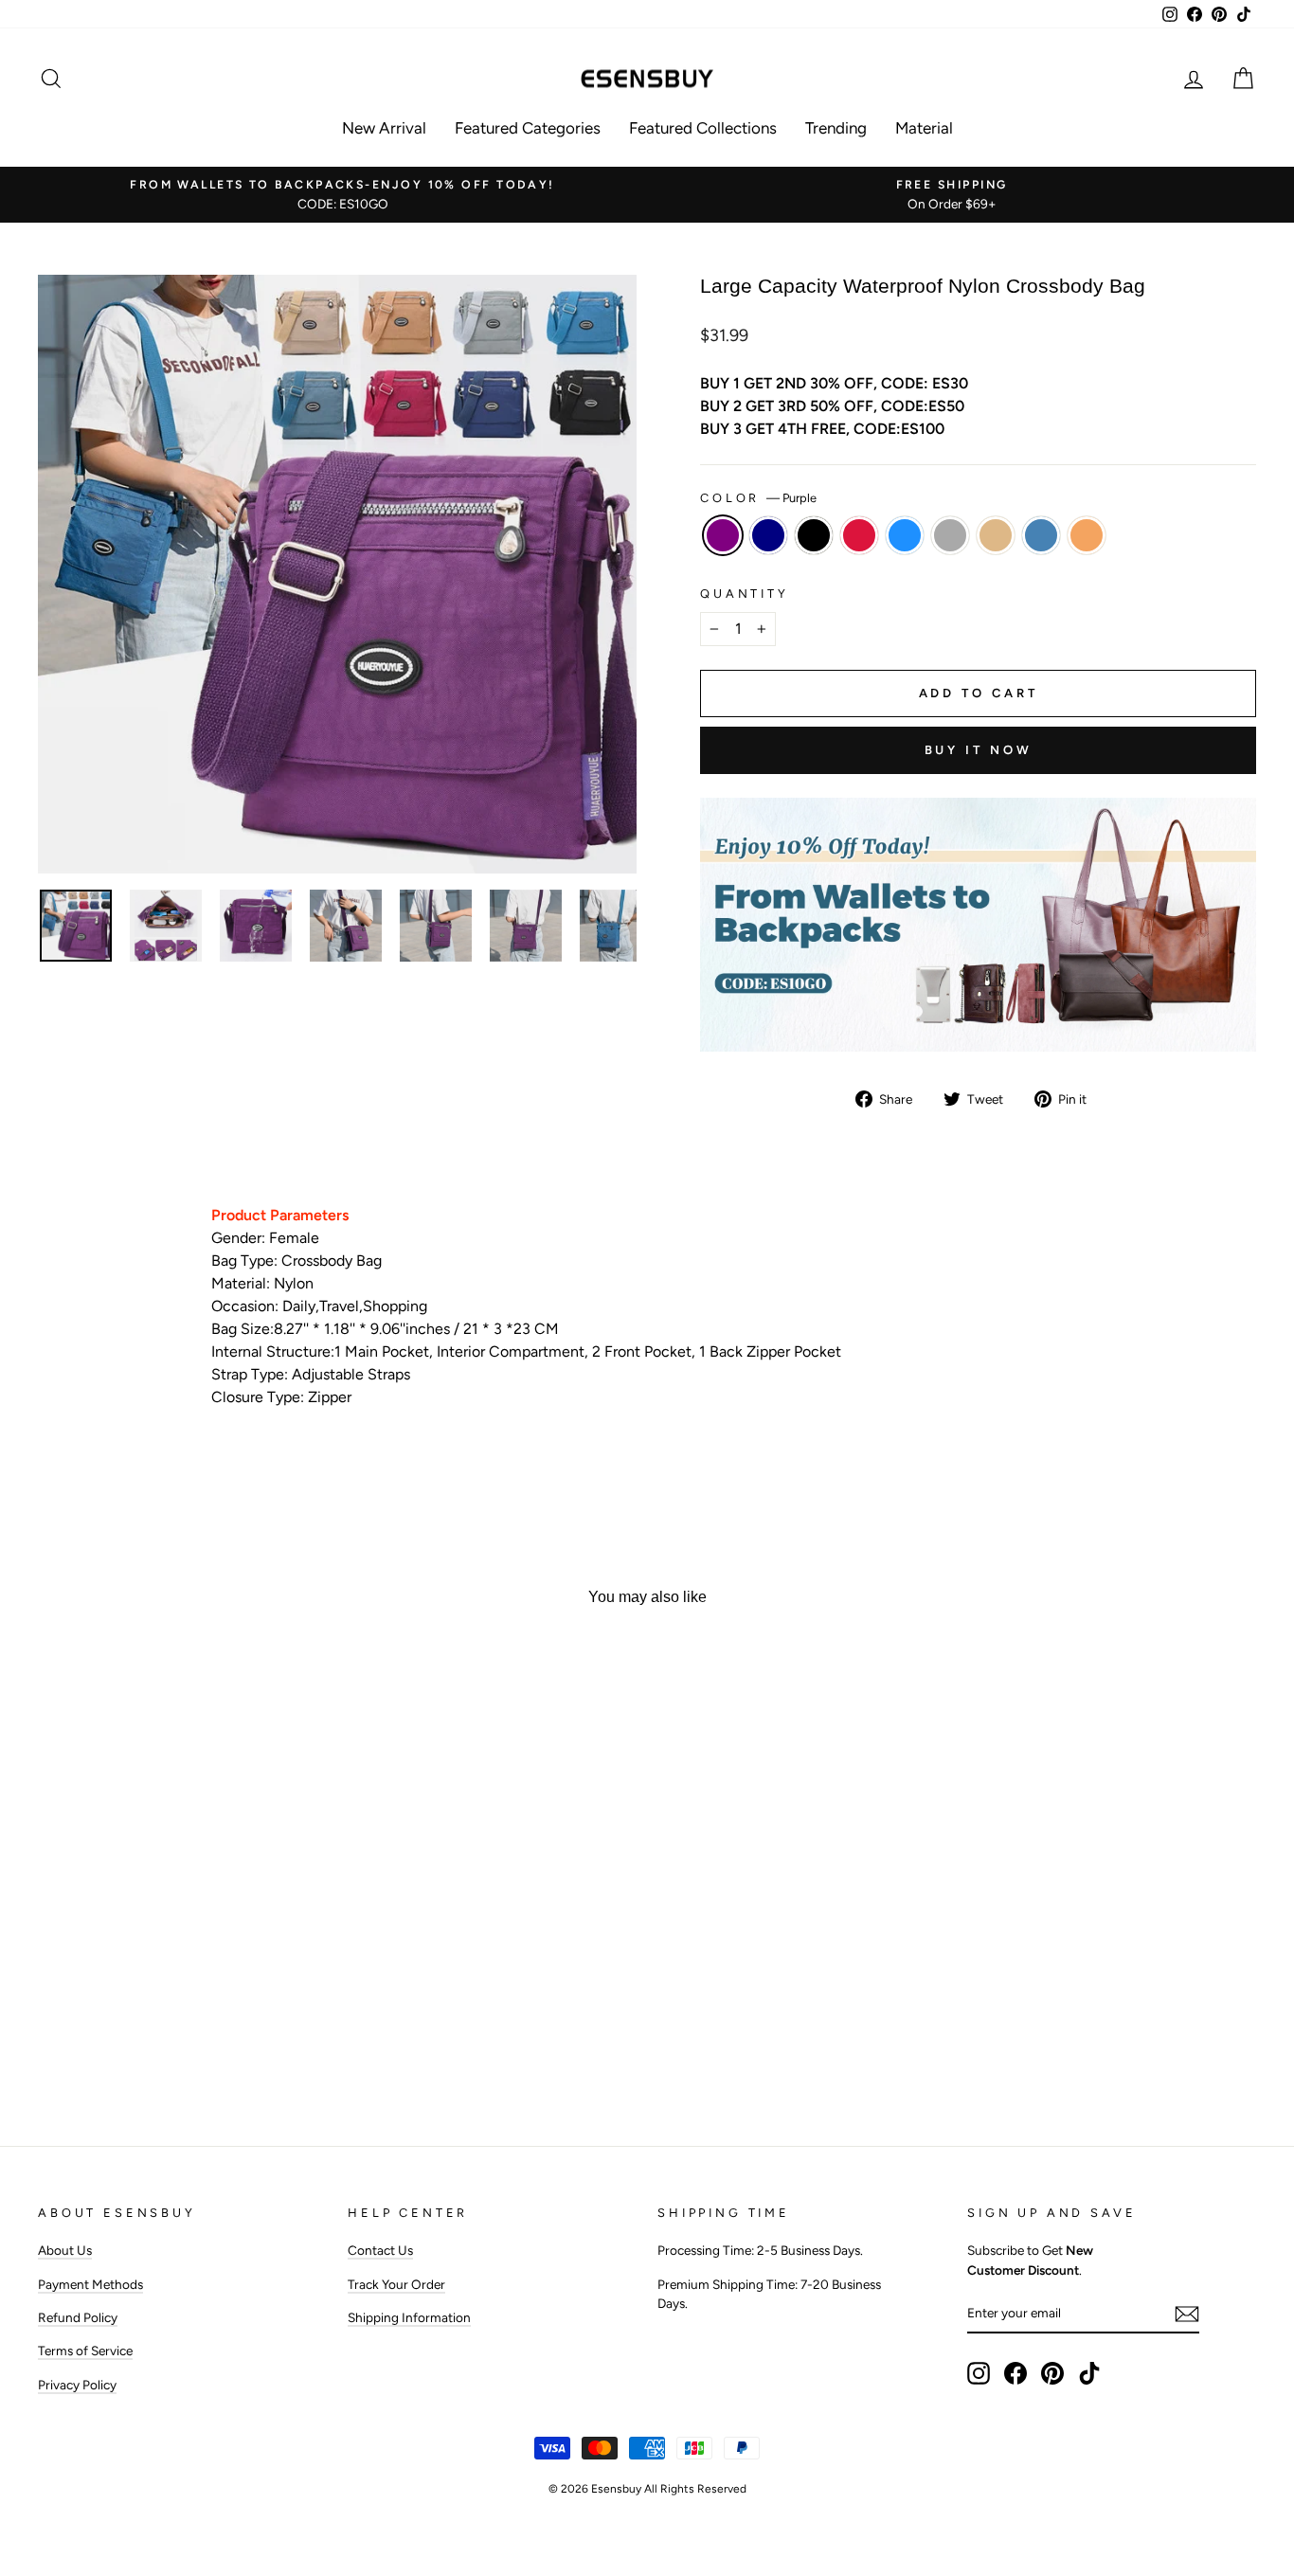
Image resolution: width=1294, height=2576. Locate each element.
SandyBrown (1087, 535)
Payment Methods (90, 2284)
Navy (768, 535)
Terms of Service (85, 2351)
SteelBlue (1041, 535)
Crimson (859, 535)
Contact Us (380, 2250)
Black (814, 535)
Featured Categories (528, 128)
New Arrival (384, 128)
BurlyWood (996, 535)
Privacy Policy (77, 2385)
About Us (65, 2250)
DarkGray (950, 535)
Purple (723, 535)
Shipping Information (409, 2317)
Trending (836, 128)
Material (924, 128)
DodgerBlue (905, 535)
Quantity (745, 594)
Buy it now (979, 750)
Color (758, 498)
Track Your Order (396, 2284)
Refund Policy (78, 2317)
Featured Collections (703, 128)
